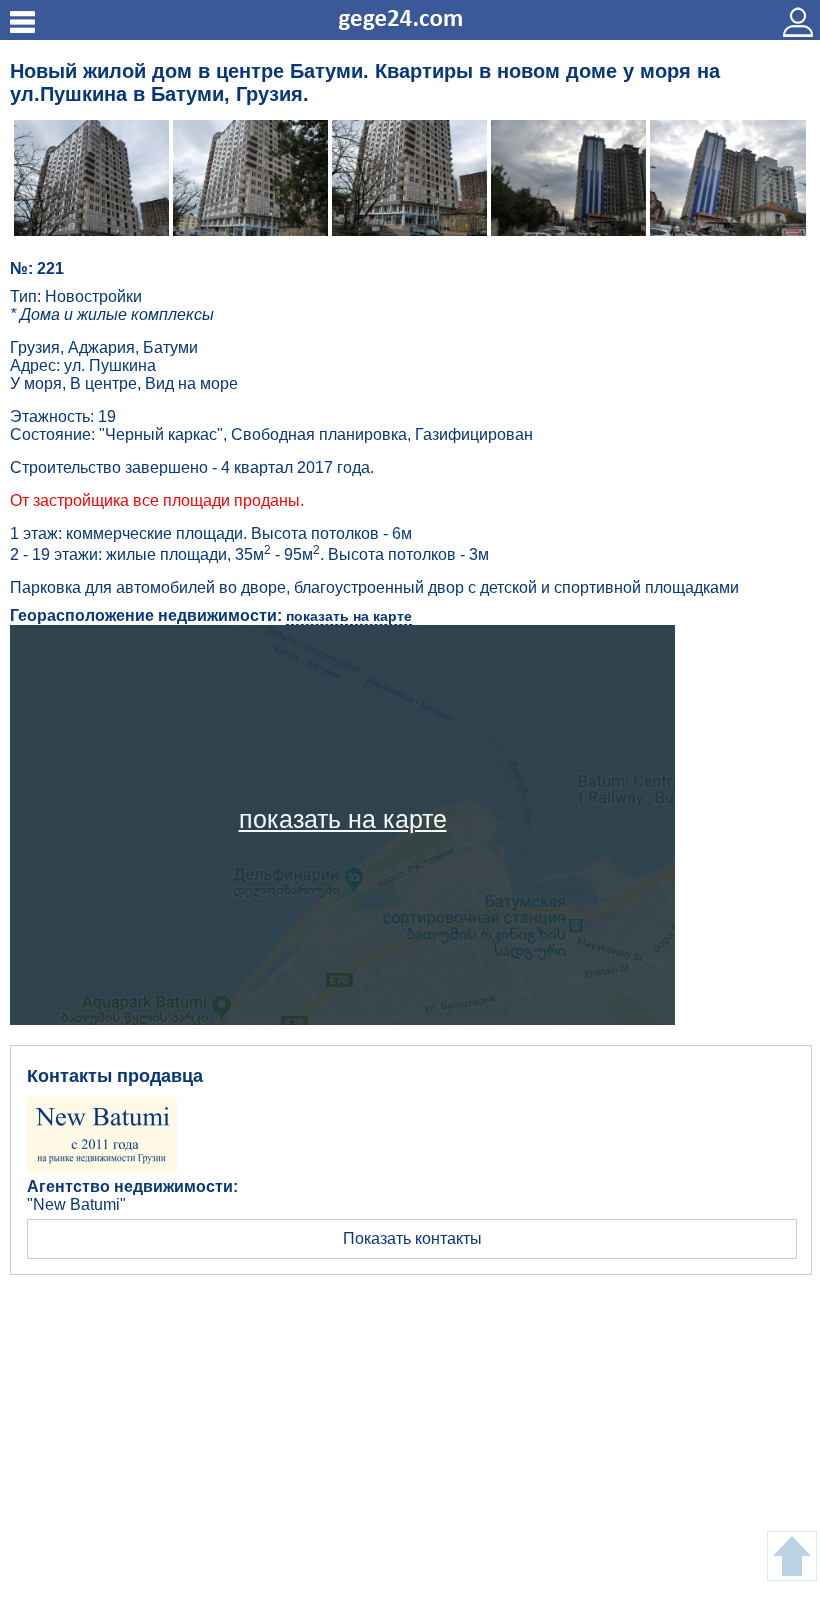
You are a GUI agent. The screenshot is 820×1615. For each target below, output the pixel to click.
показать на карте (349, 616)
